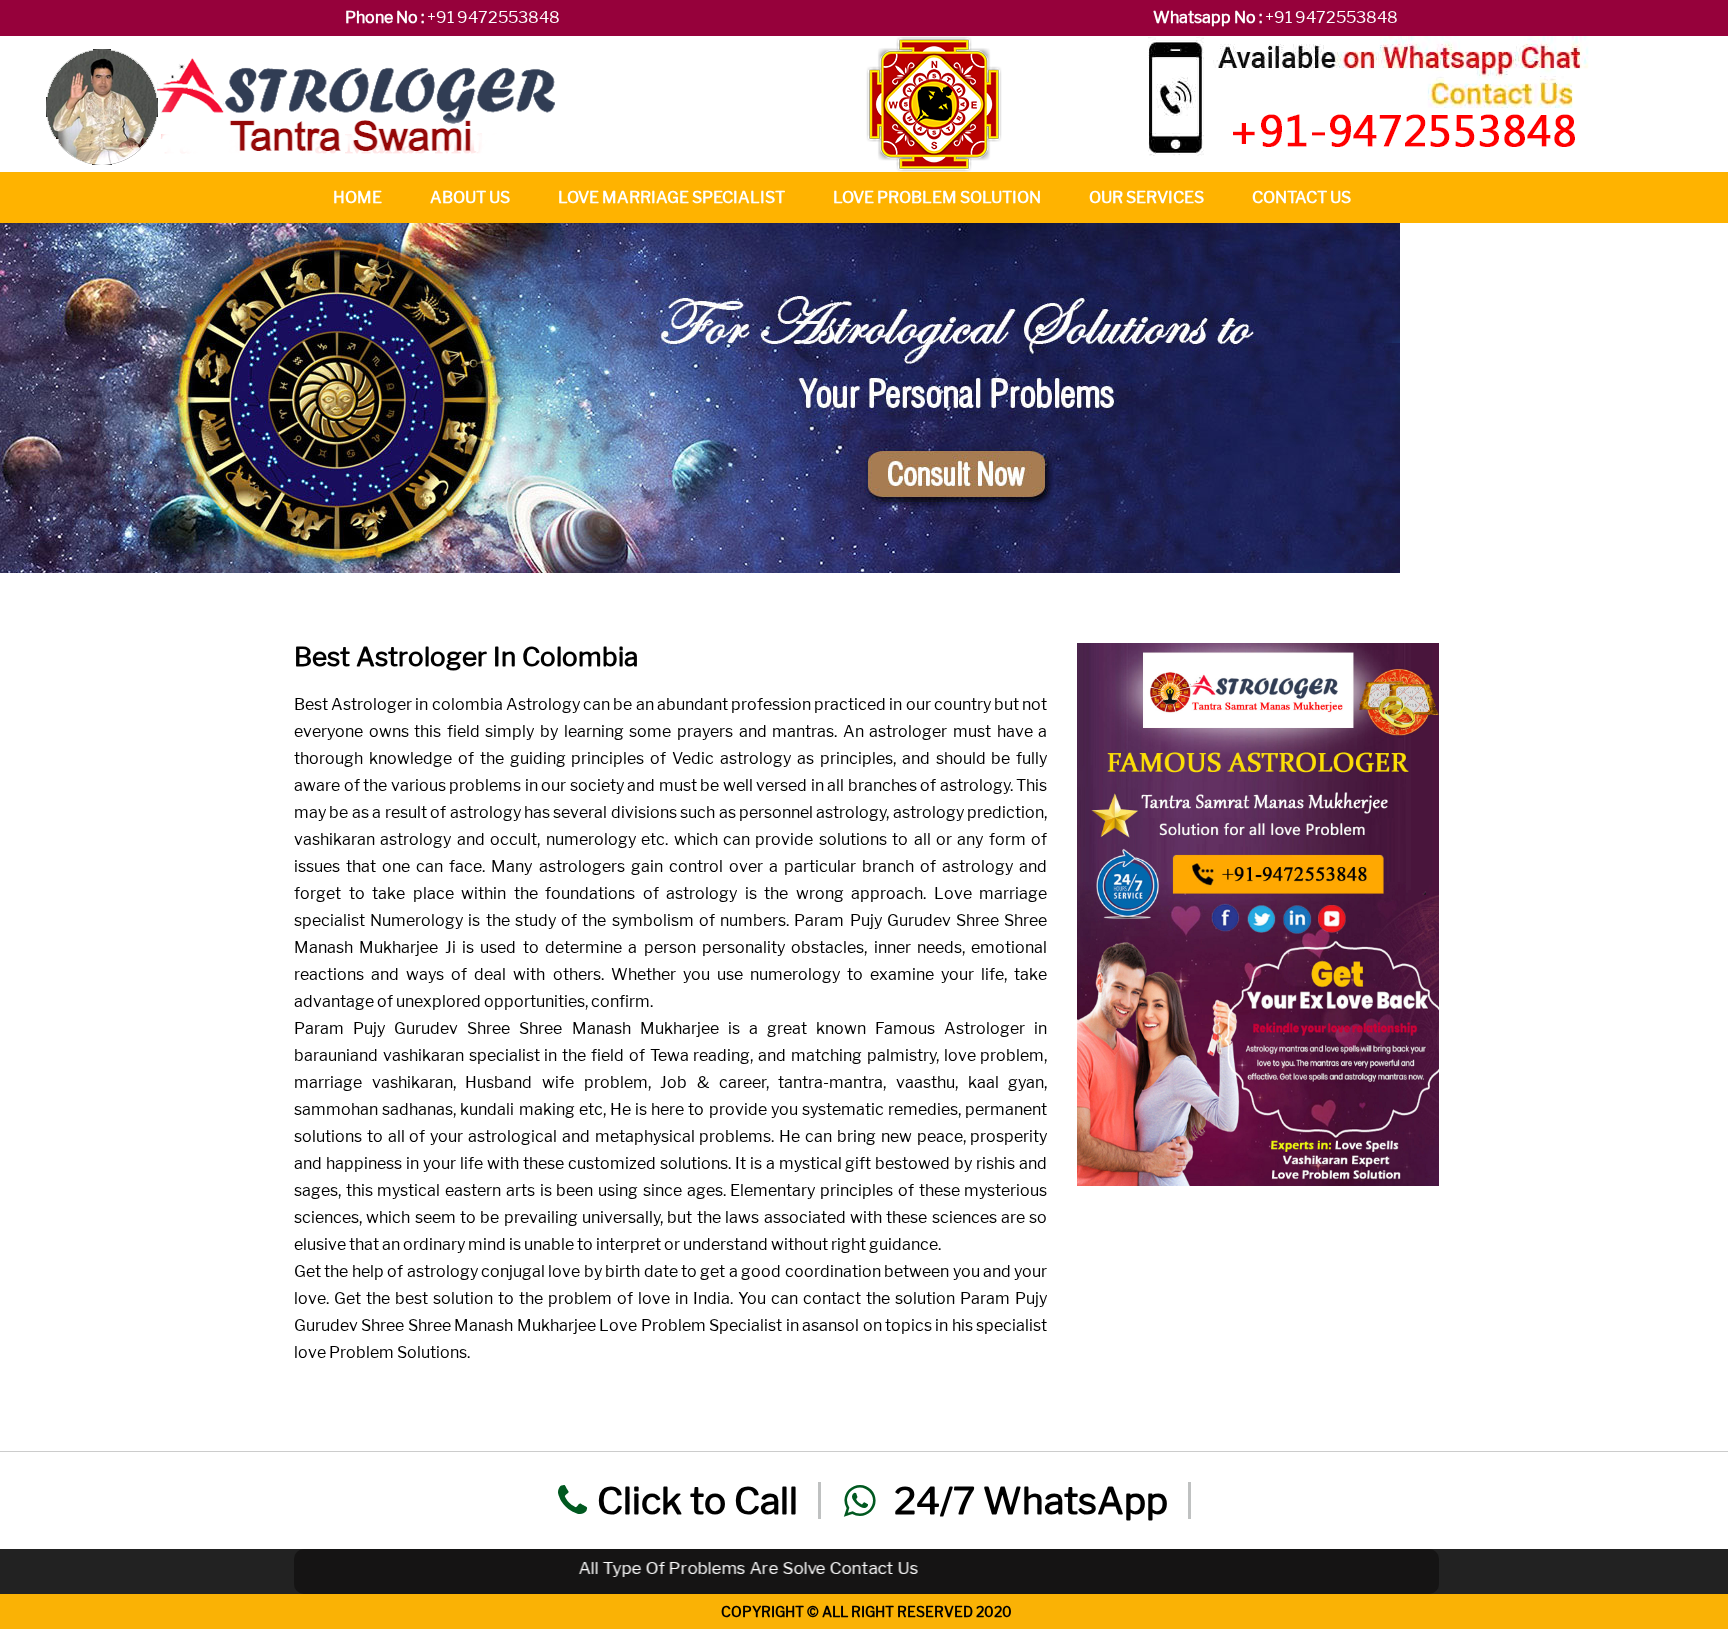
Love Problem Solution (937, 197)
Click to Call (697, 1500)
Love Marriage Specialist (671, 197)
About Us (470, 197)
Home (357, 197)
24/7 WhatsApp (1027, 1500)
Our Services (1146, 197)
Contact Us (1301, 197)
